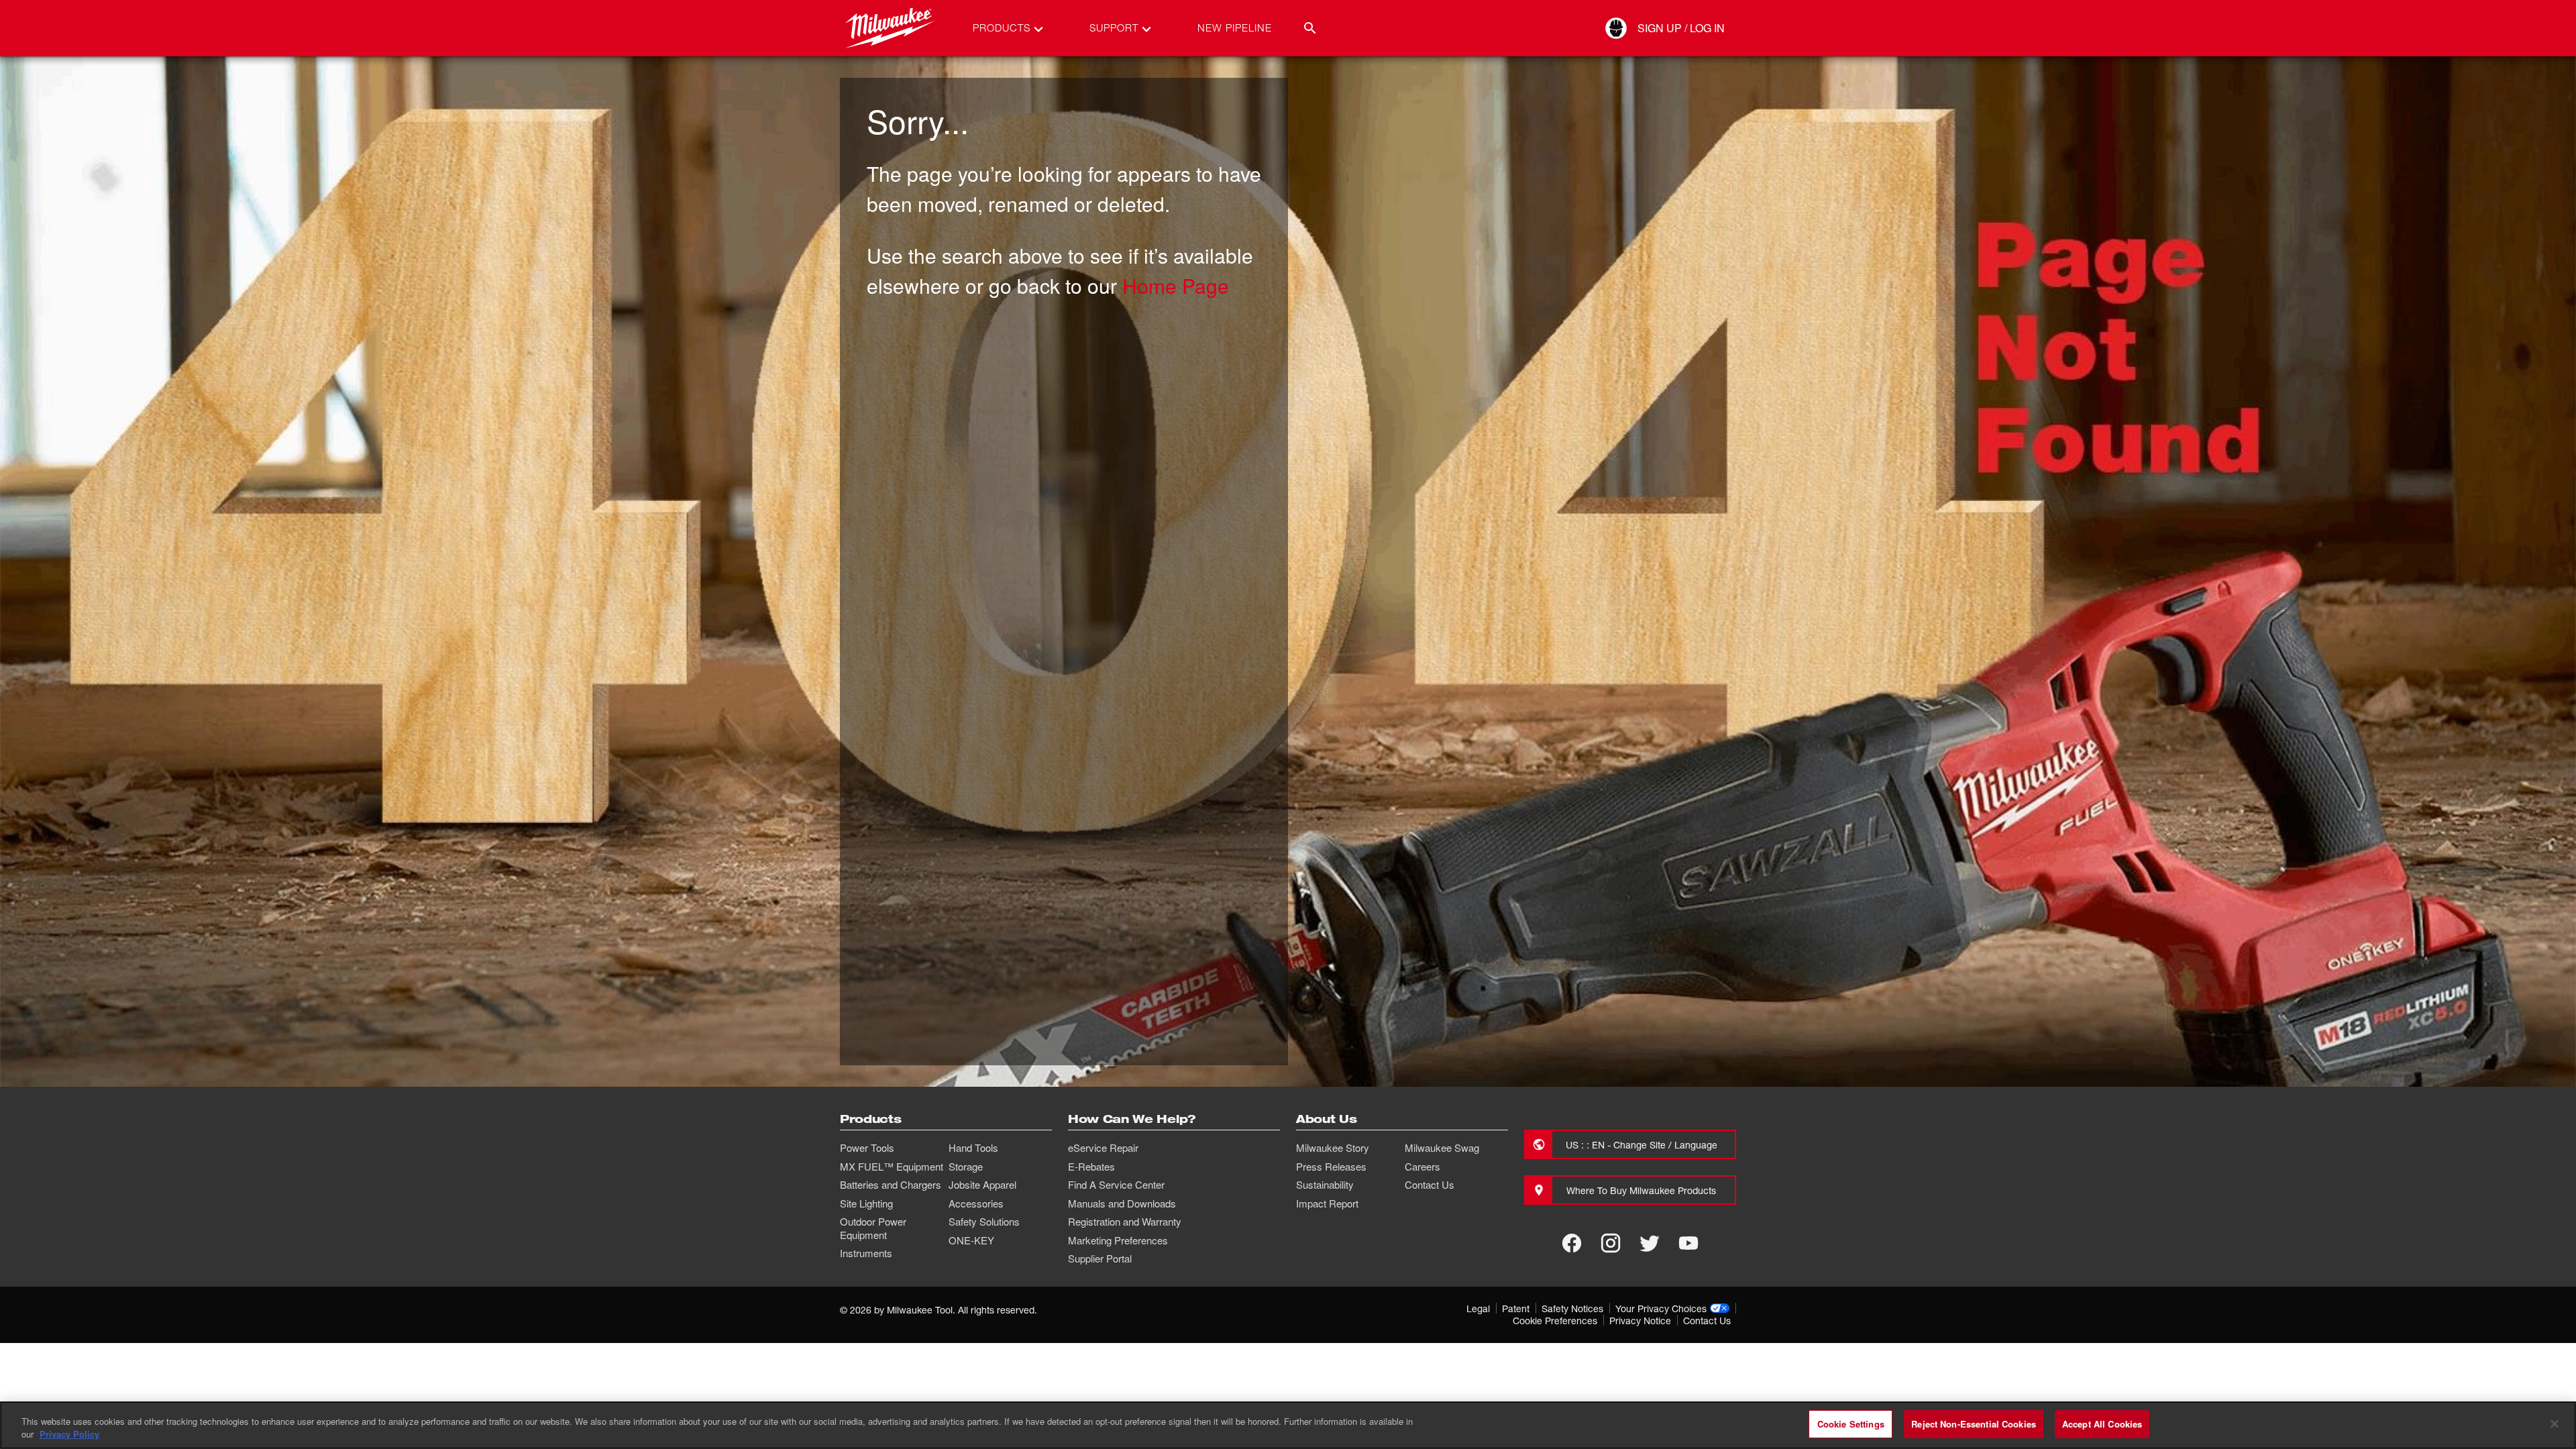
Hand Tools (973, 1148)
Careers (1423, 1167)
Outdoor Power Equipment (873, 1228)
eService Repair (1103, 1148)
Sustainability (1325, 1185)
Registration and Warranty (1125, 1222)
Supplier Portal (1100, 1258)
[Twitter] (1650, 1243)
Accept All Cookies (2102, 1424)
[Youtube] (1688, 1243)
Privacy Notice (1640, 1321)
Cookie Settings (1851, 1424)
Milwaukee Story (1333, 1148)
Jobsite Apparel (982, 1185)
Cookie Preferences (1555, 1321)
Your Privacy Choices (1661, 1308)
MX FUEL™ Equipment (892, 1167)
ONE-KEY (971, 1240)
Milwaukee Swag (1442, 1148)
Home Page (1176, 285)
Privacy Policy (69, 1435)
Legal (1478, 1308)
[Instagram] (1611, 1243)
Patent (1516, 1308)
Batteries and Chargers (891, 1185)
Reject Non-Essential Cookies (1974, 1424)
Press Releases (1331, 1167)
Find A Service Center (1116, 1185)
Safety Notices (1572, 1308)
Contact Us (1430, 1185)
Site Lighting (866, 1203)
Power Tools (867, 1148)
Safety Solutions (984, 1222)
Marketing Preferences (1118, 1240)
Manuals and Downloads (1122, 1203)
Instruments (866, 1253)
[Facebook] (1572, 1243)
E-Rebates (1091, 1167)
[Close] (2555, 1424)
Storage (966, 1167)
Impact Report (1327, 1203)
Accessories (976, 1203)
